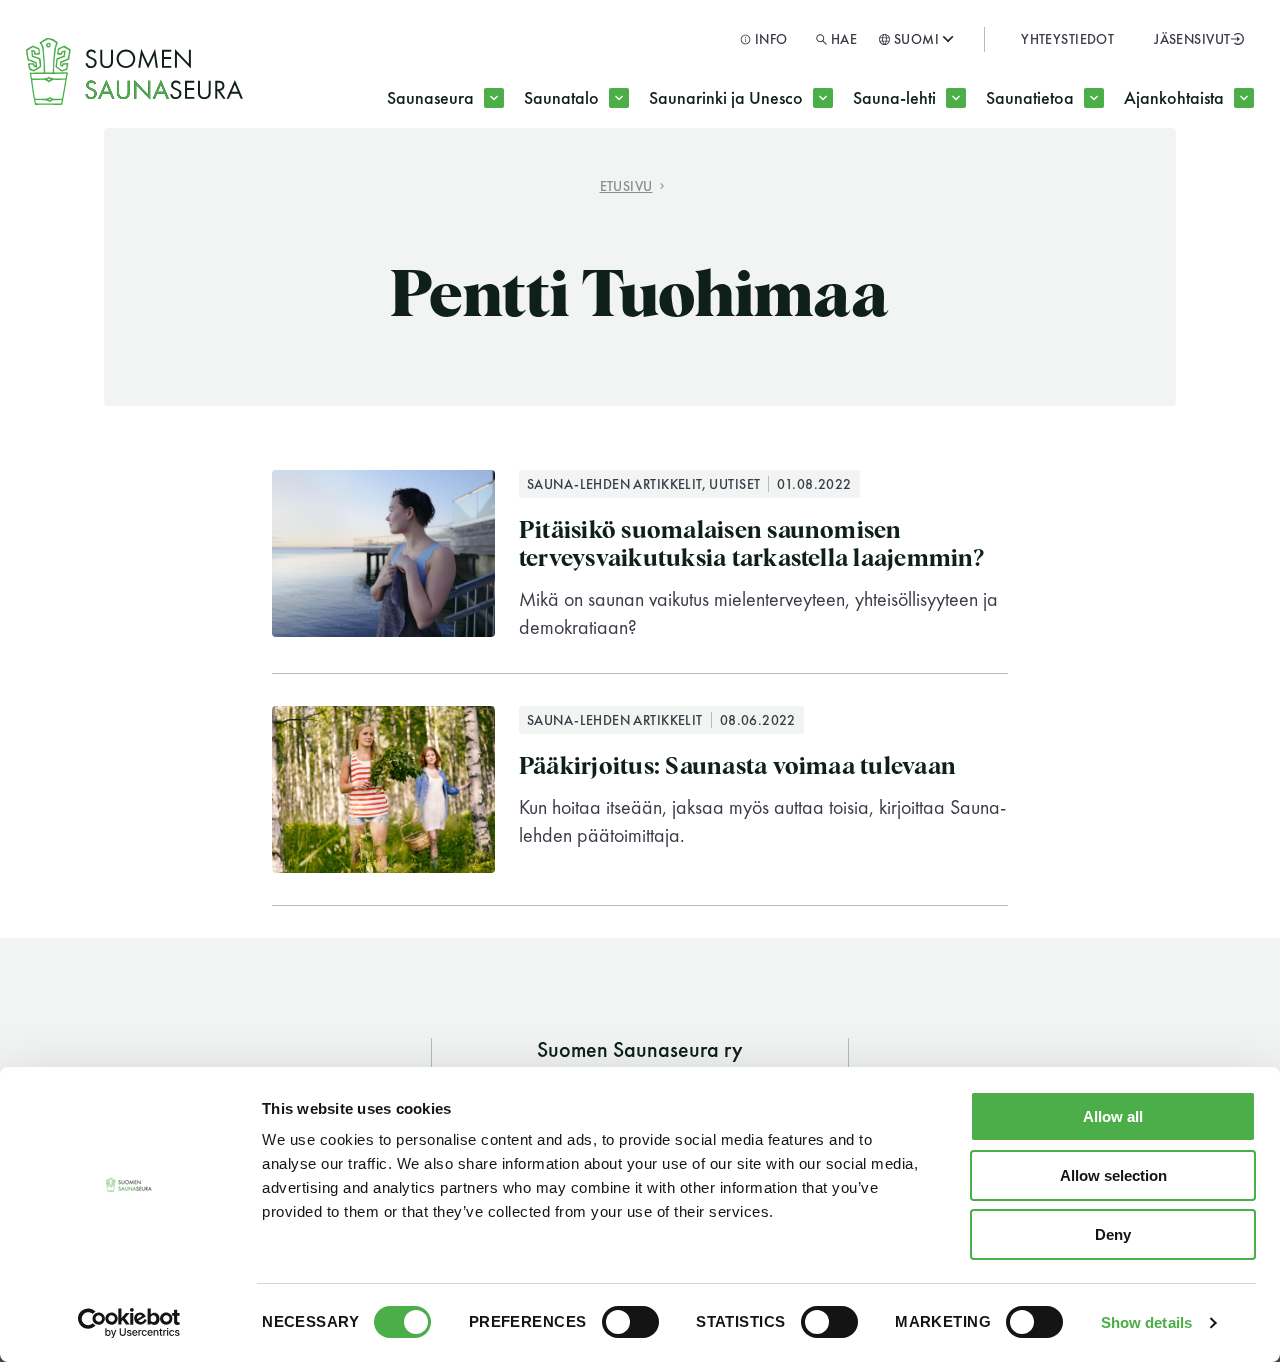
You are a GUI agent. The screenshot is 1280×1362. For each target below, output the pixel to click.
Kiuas (817, 177)
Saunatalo (561, 97)
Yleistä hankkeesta (755, 177)
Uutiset (1057, 177)
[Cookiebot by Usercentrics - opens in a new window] (129, 1323)
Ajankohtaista (1174, 97)
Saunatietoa (1030, 97)
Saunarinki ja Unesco (726, 97)
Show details (1146, 1322)
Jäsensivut (1192, 39)
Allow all (1113, 1116)
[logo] (135, 72)
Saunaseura (430, 97)
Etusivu (626, 185)
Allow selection (1113, 1175)
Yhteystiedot (1067, 39)
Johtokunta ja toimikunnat (522, 177)
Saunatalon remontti (636, 177)
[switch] (630, 1322)
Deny (1113, 1234)
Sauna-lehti (894, 97)
